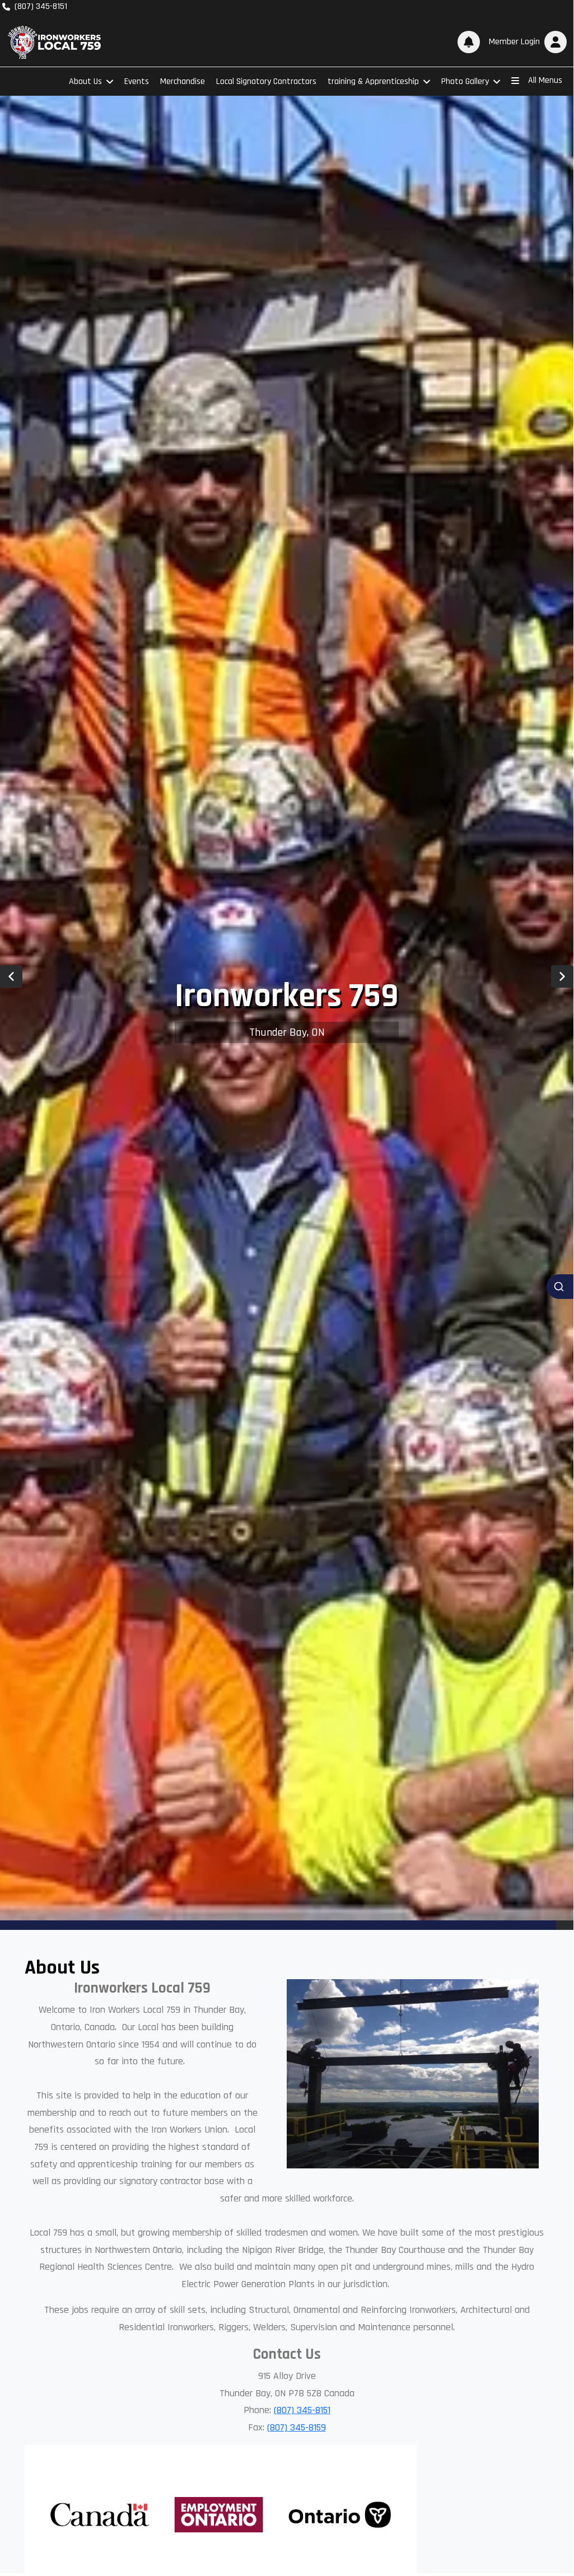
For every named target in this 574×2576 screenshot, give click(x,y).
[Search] (560, 1287)
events (137, 81)
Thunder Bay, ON (287, 1032)
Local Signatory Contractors (266, 81)
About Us (85, 81)
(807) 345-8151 (302, 2410)
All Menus (545, 80)
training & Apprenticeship (373, 81)
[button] (526, 42)
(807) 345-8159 (297, 2427)
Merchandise (183, 81)
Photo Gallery (465, 81)
